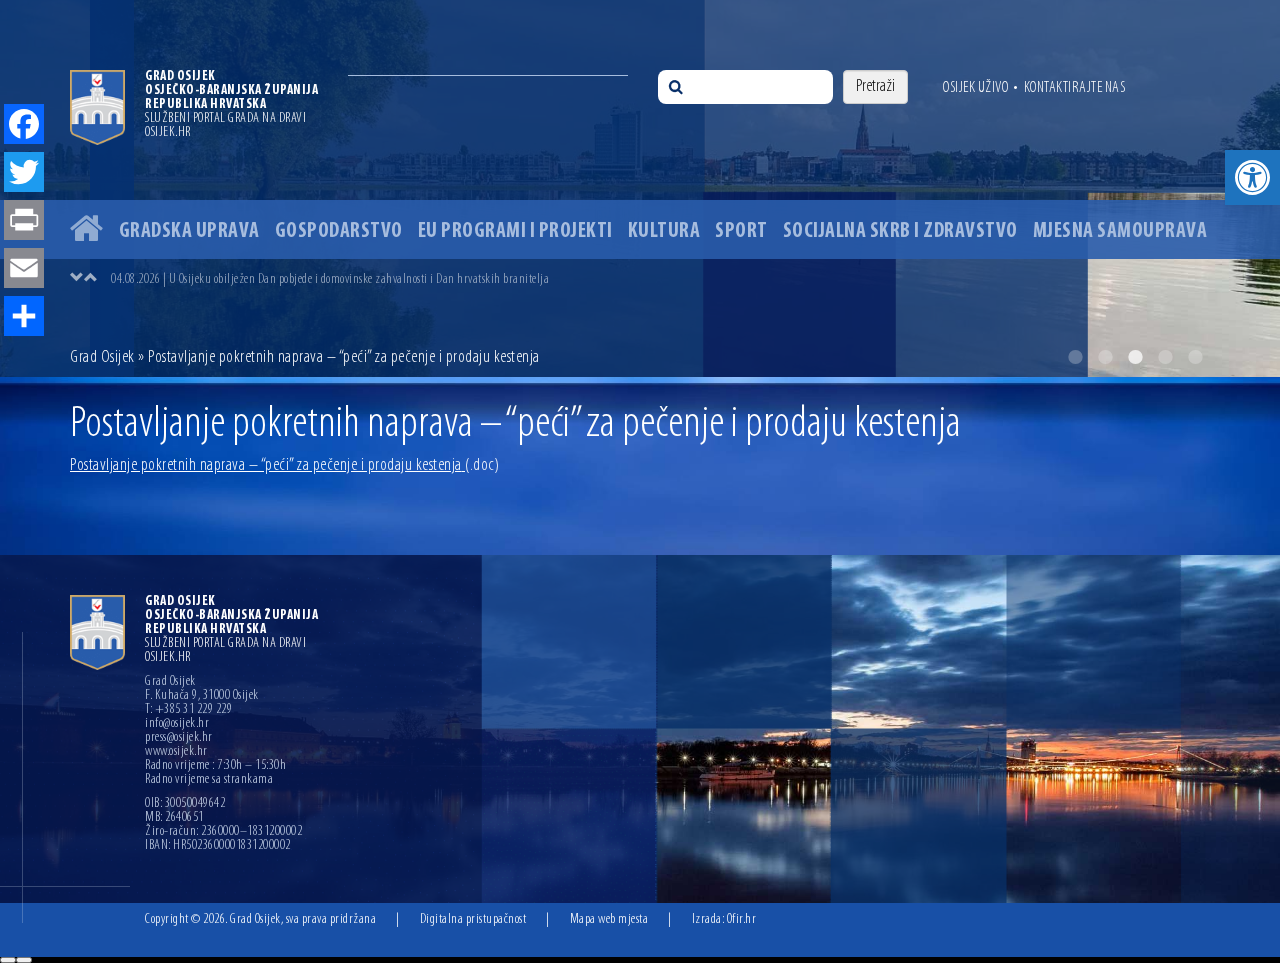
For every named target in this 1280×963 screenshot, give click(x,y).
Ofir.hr (742, 919)
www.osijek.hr (176, 752)
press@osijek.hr (179, 738)
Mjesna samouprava (1120, 231)
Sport (741, 231)
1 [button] (1075, 357)
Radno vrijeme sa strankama (209, 780)
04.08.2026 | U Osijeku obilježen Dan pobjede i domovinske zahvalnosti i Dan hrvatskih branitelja (330, 279)
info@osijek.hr (177, 724)
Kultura (664, 231)
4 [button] (1165, 357)
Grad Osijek (104, 358)
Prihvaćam (8, 960)
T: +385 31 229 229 (188, 710)
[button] (1252, 177)
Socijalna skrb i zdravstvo (900, 231)
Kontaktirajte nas (1075, 88)
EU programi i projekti (515, 231)
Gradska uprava (189, 231)
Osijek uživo (975, 88)
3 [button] (1135, 357)
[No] (24, 960)
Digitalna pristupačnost (473, 919)
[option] (640, 188)
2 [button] (1105, 357)
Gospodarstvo (339, 231)
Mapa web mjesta (609, 919)
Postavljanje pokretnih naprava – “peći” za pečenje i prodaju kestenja (284, 466)
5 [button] (1195, 357)
